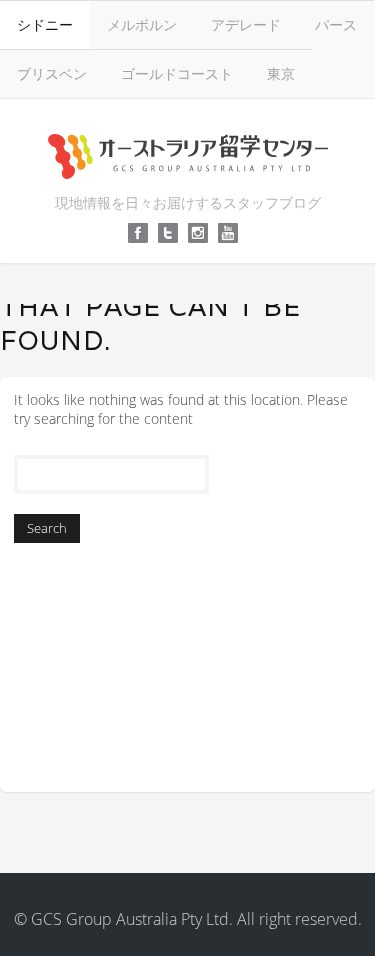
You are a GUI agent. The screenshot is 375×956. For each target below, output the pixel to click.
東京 (281, 73)
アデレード (246, 24)
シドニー (45, 24)
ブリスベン (52, 73)
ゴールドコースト (177, 73)
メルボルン (142, 24)
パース (336, 24)
